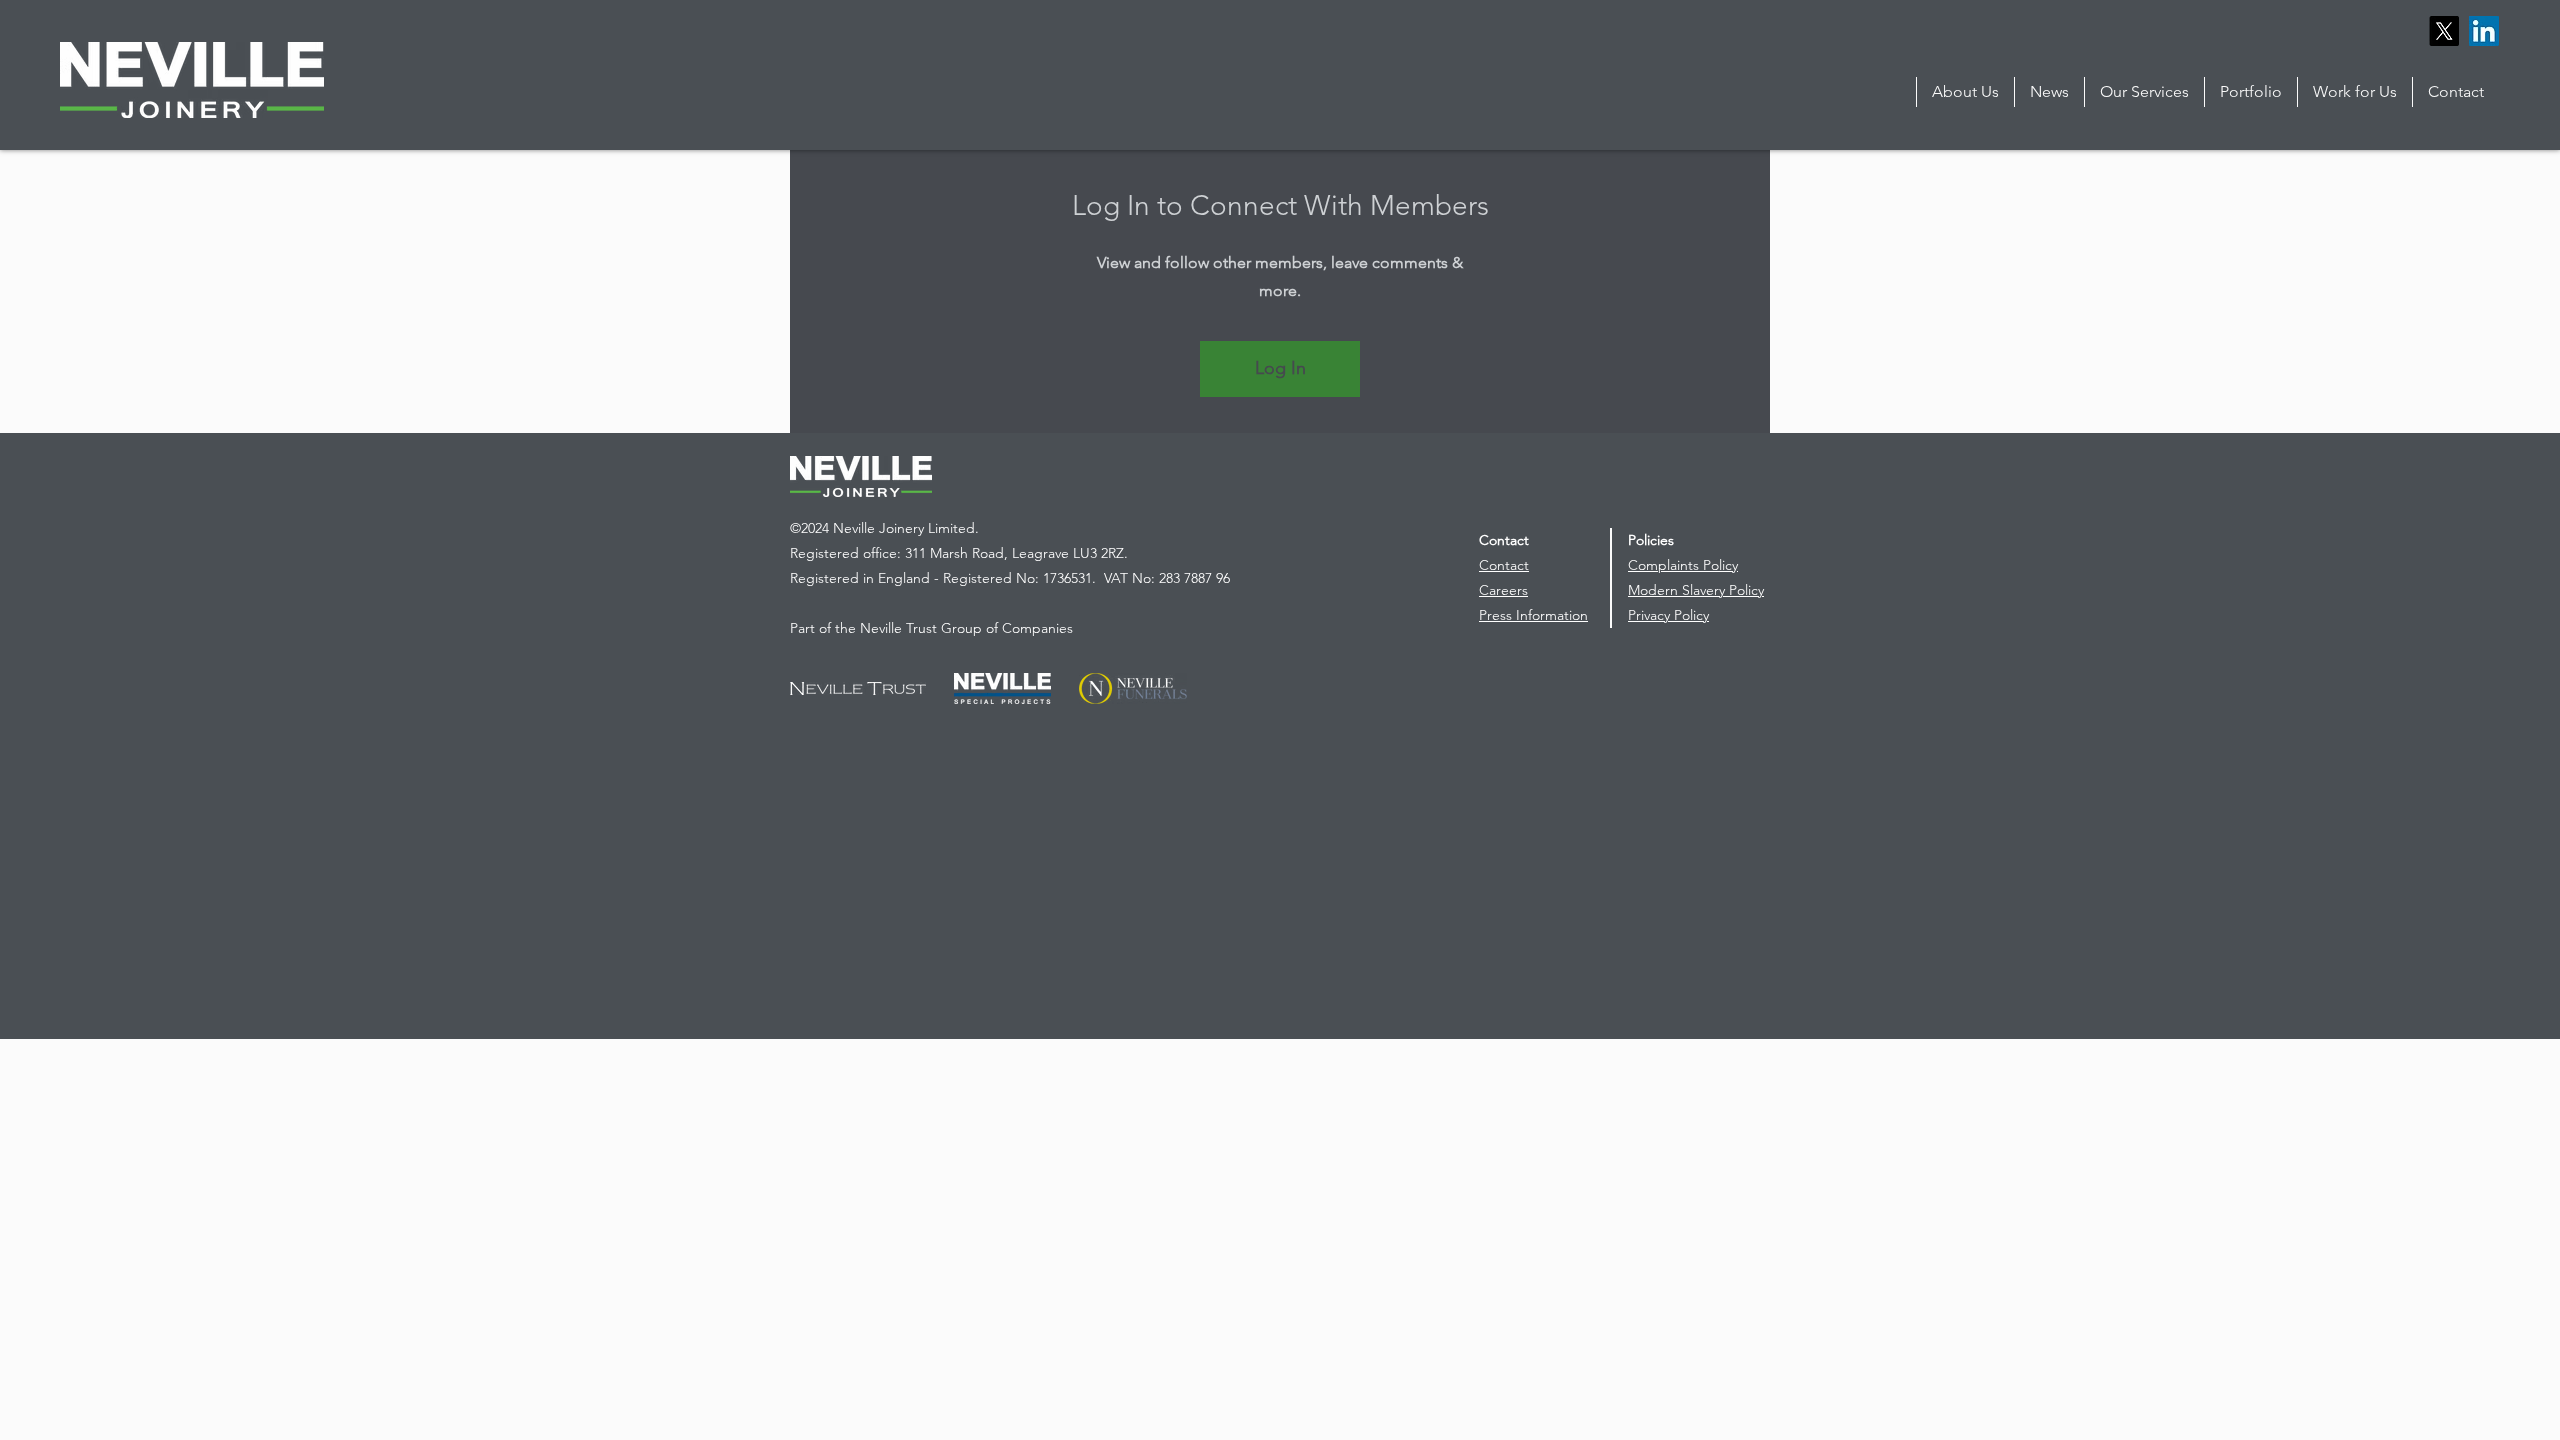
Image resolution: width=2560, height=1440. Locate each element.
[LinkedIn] (2484, 31)
